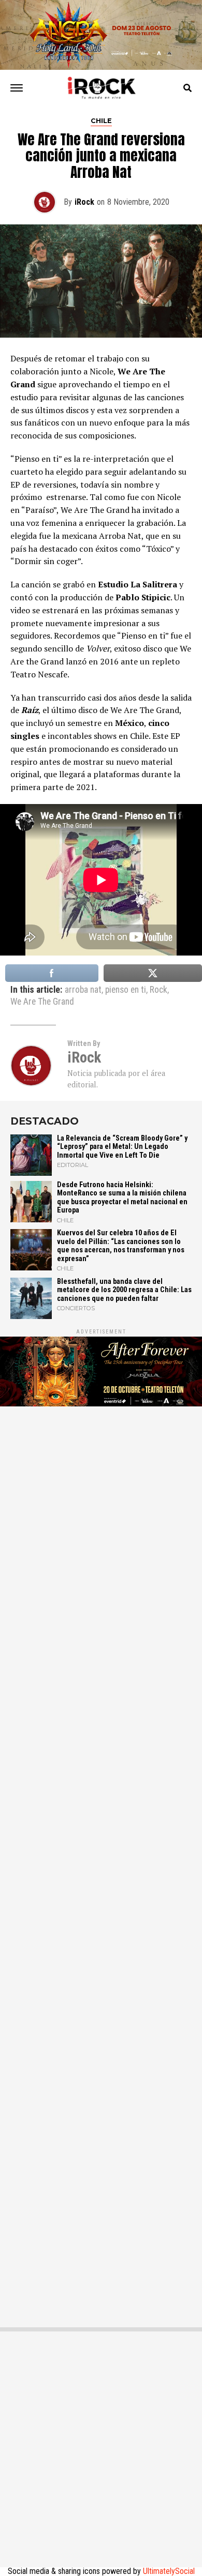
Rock (158, 990)
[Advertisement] (101, 1862)
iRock (84, 202)
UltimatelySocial (169, 2571)
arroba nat (83, 990)
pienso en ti (126, 990)
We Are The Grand (42, 1002)
